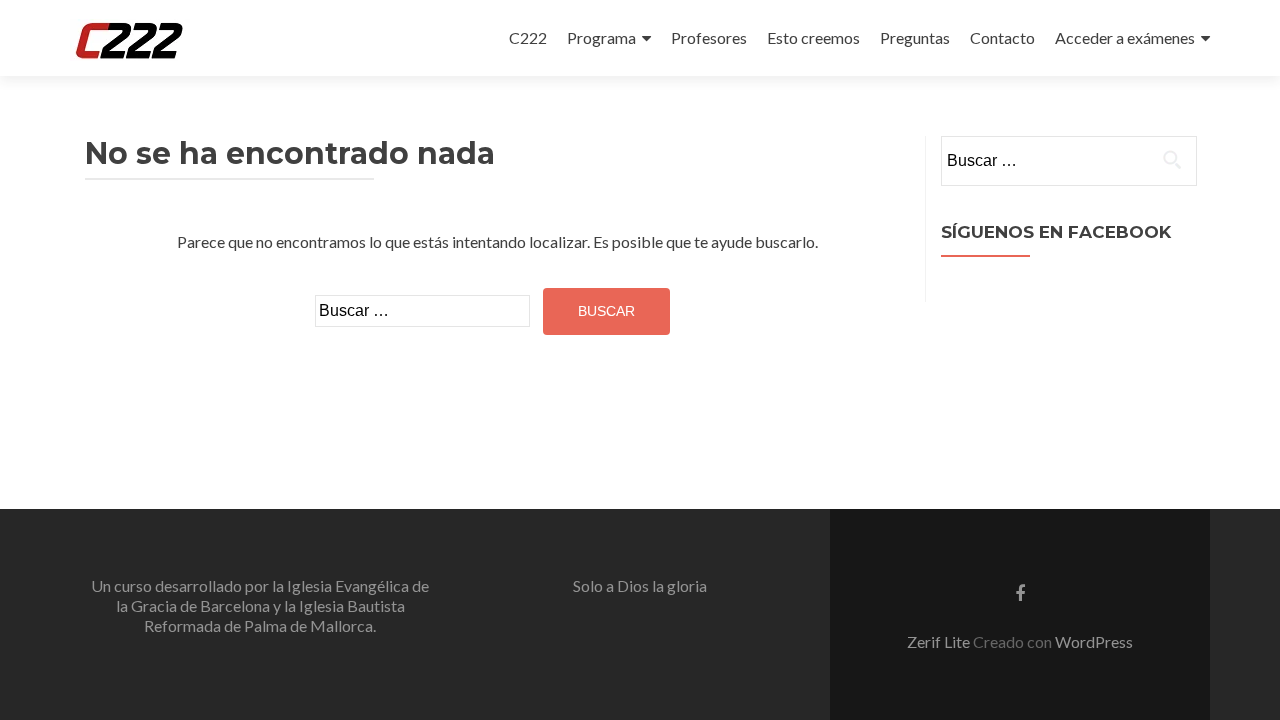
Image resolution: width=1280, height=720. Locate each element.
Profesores (709, 37)
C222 (528, 37)
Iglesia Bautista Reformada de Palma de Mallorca (274, 615)
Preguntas (915, 37)
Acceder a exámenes (1125, 37)
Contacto (1002, 37)
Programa (601, 37)
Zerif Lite (940, 641)
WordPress (1094, 641)
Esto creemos (813, 37)
